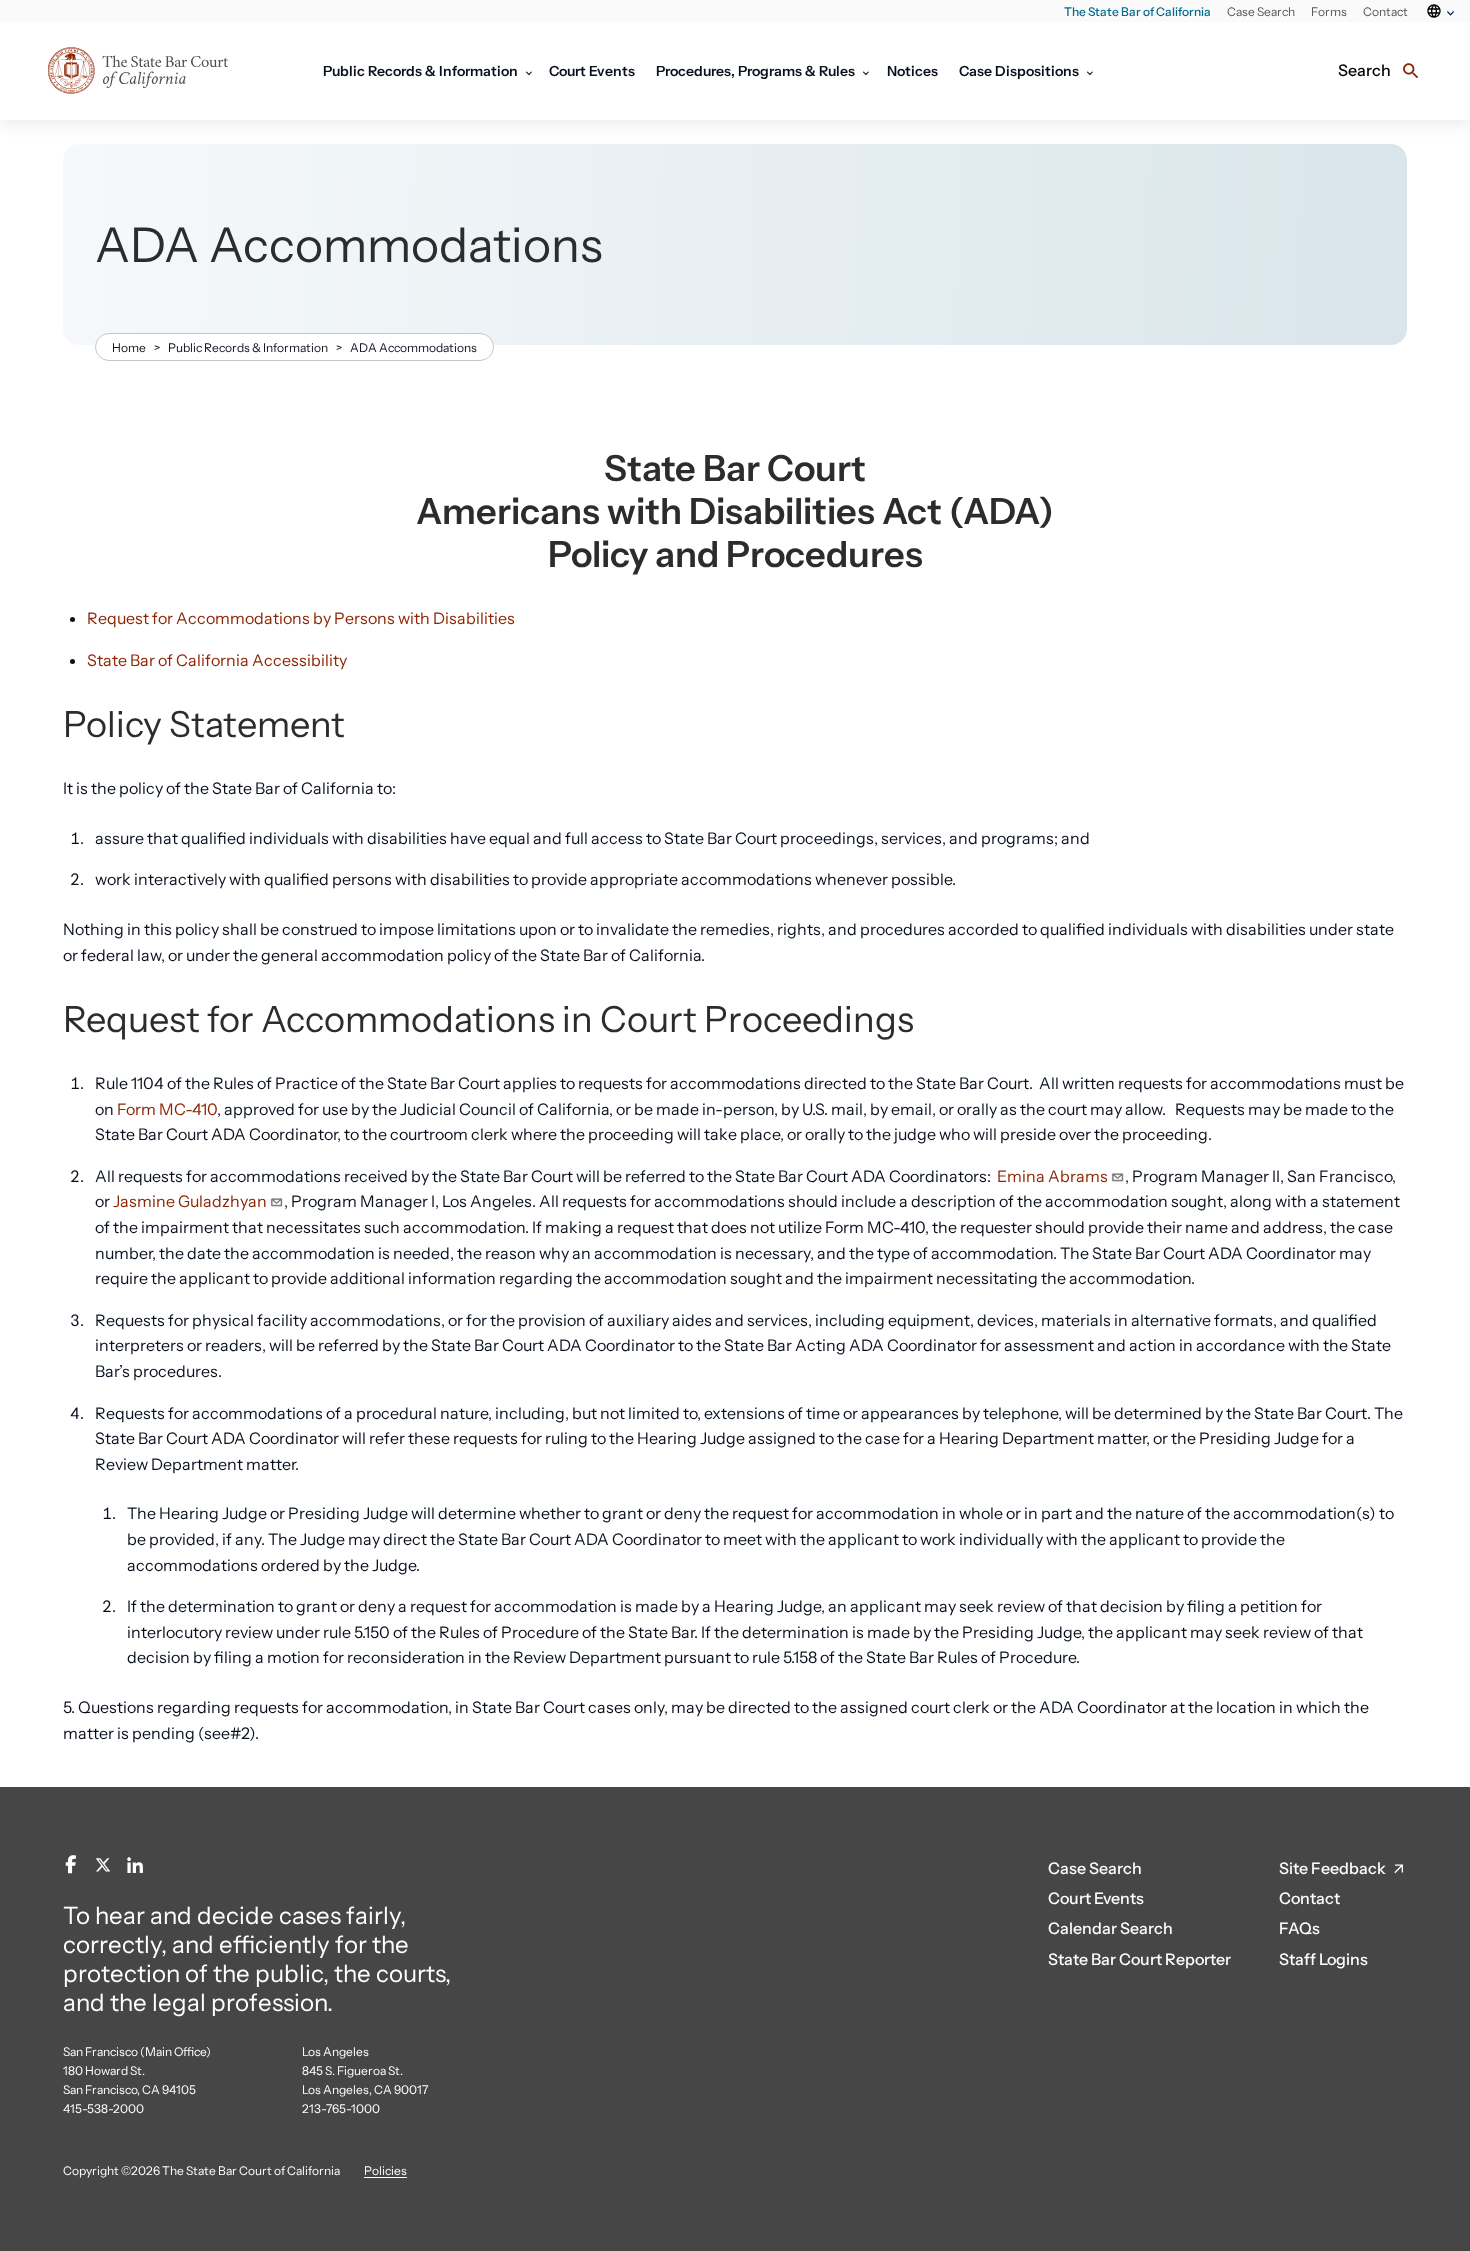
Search (1364, 70)
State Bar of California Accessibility (217, 660)
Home (129, 347)
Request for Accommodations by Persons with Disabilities (301, 618)
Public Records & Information (248, 347)
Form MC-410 (167, 1109)
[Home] (170, 71)
